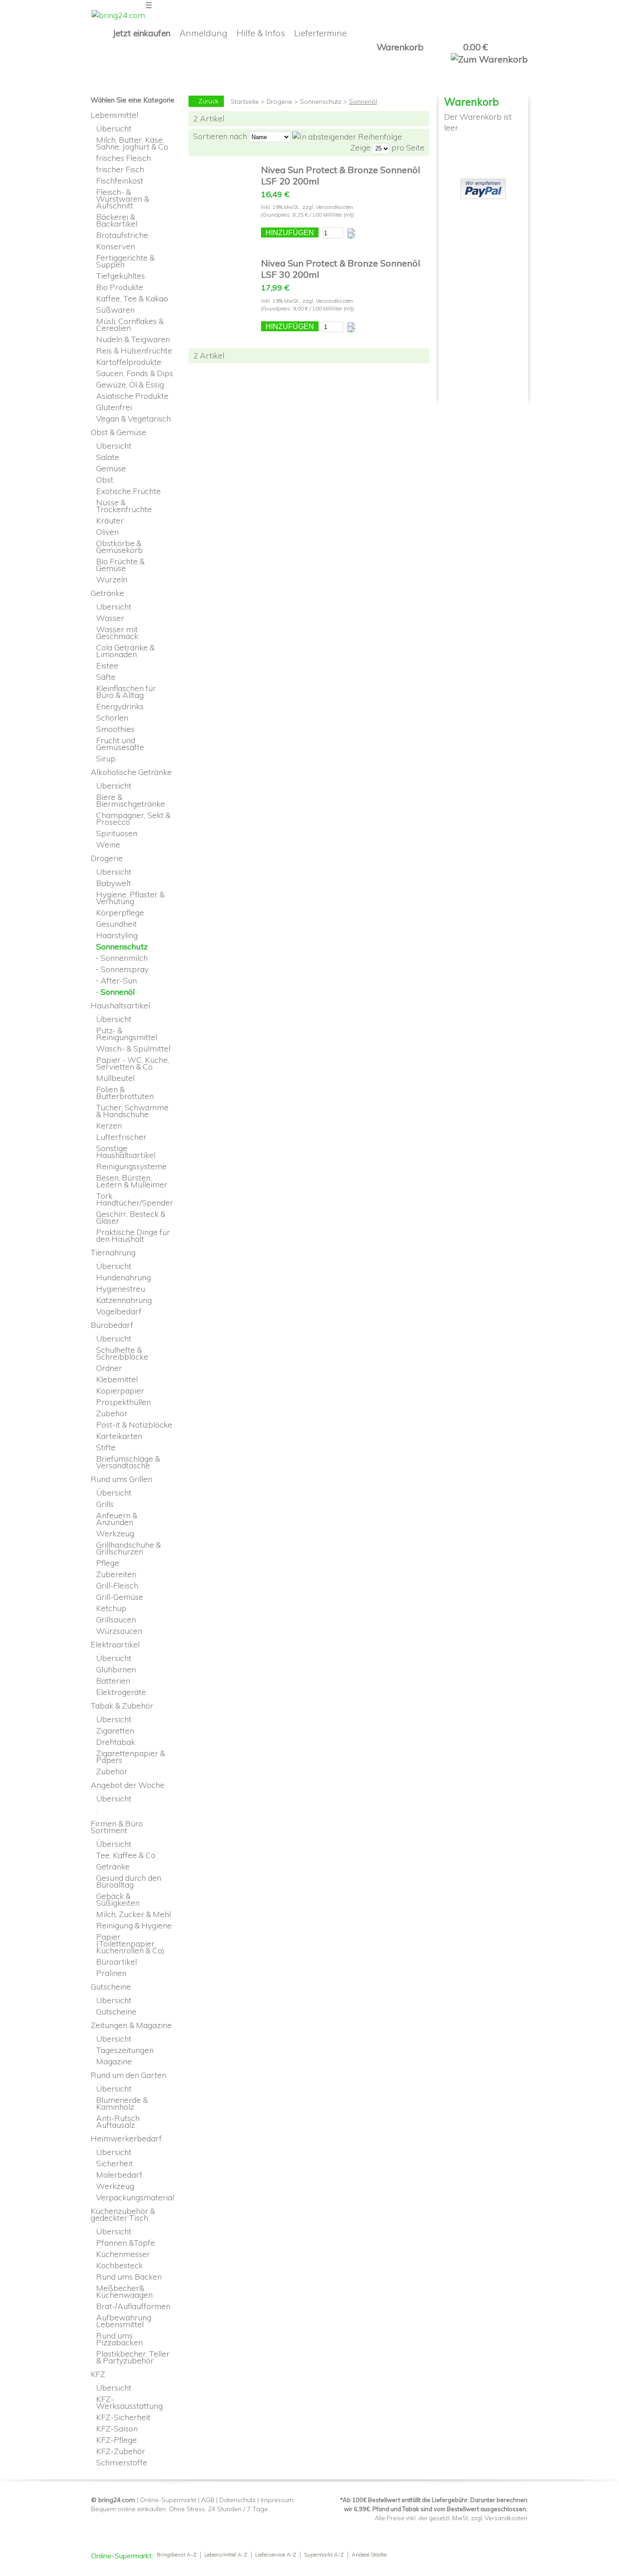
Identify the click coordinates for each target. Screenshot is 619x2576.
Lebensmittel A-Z (226, 2555)
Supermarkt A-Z (324, 2555)
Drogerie (279, 102)
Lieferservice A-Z (276, 2555)
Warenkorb (400, 47)
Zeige (360, 147)
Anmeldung (203, 33)
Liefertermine (320, 33)
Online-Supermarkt (168, 2500)
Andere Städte (369, 2555)
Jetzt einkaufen (142, 33)
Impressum (277, 2500)
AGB (208, 2500)
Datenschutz (237, 2500)
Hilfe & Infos (261, 33)
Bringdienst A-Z (177, 2555)
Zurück (208, 101)
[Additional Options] (483, 184)
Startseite (245, 102)
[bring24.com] (118, 15)
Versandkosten (334, 207)
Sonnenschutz (321, 102)
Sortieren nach (220, 136)
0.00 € (475, 47)
